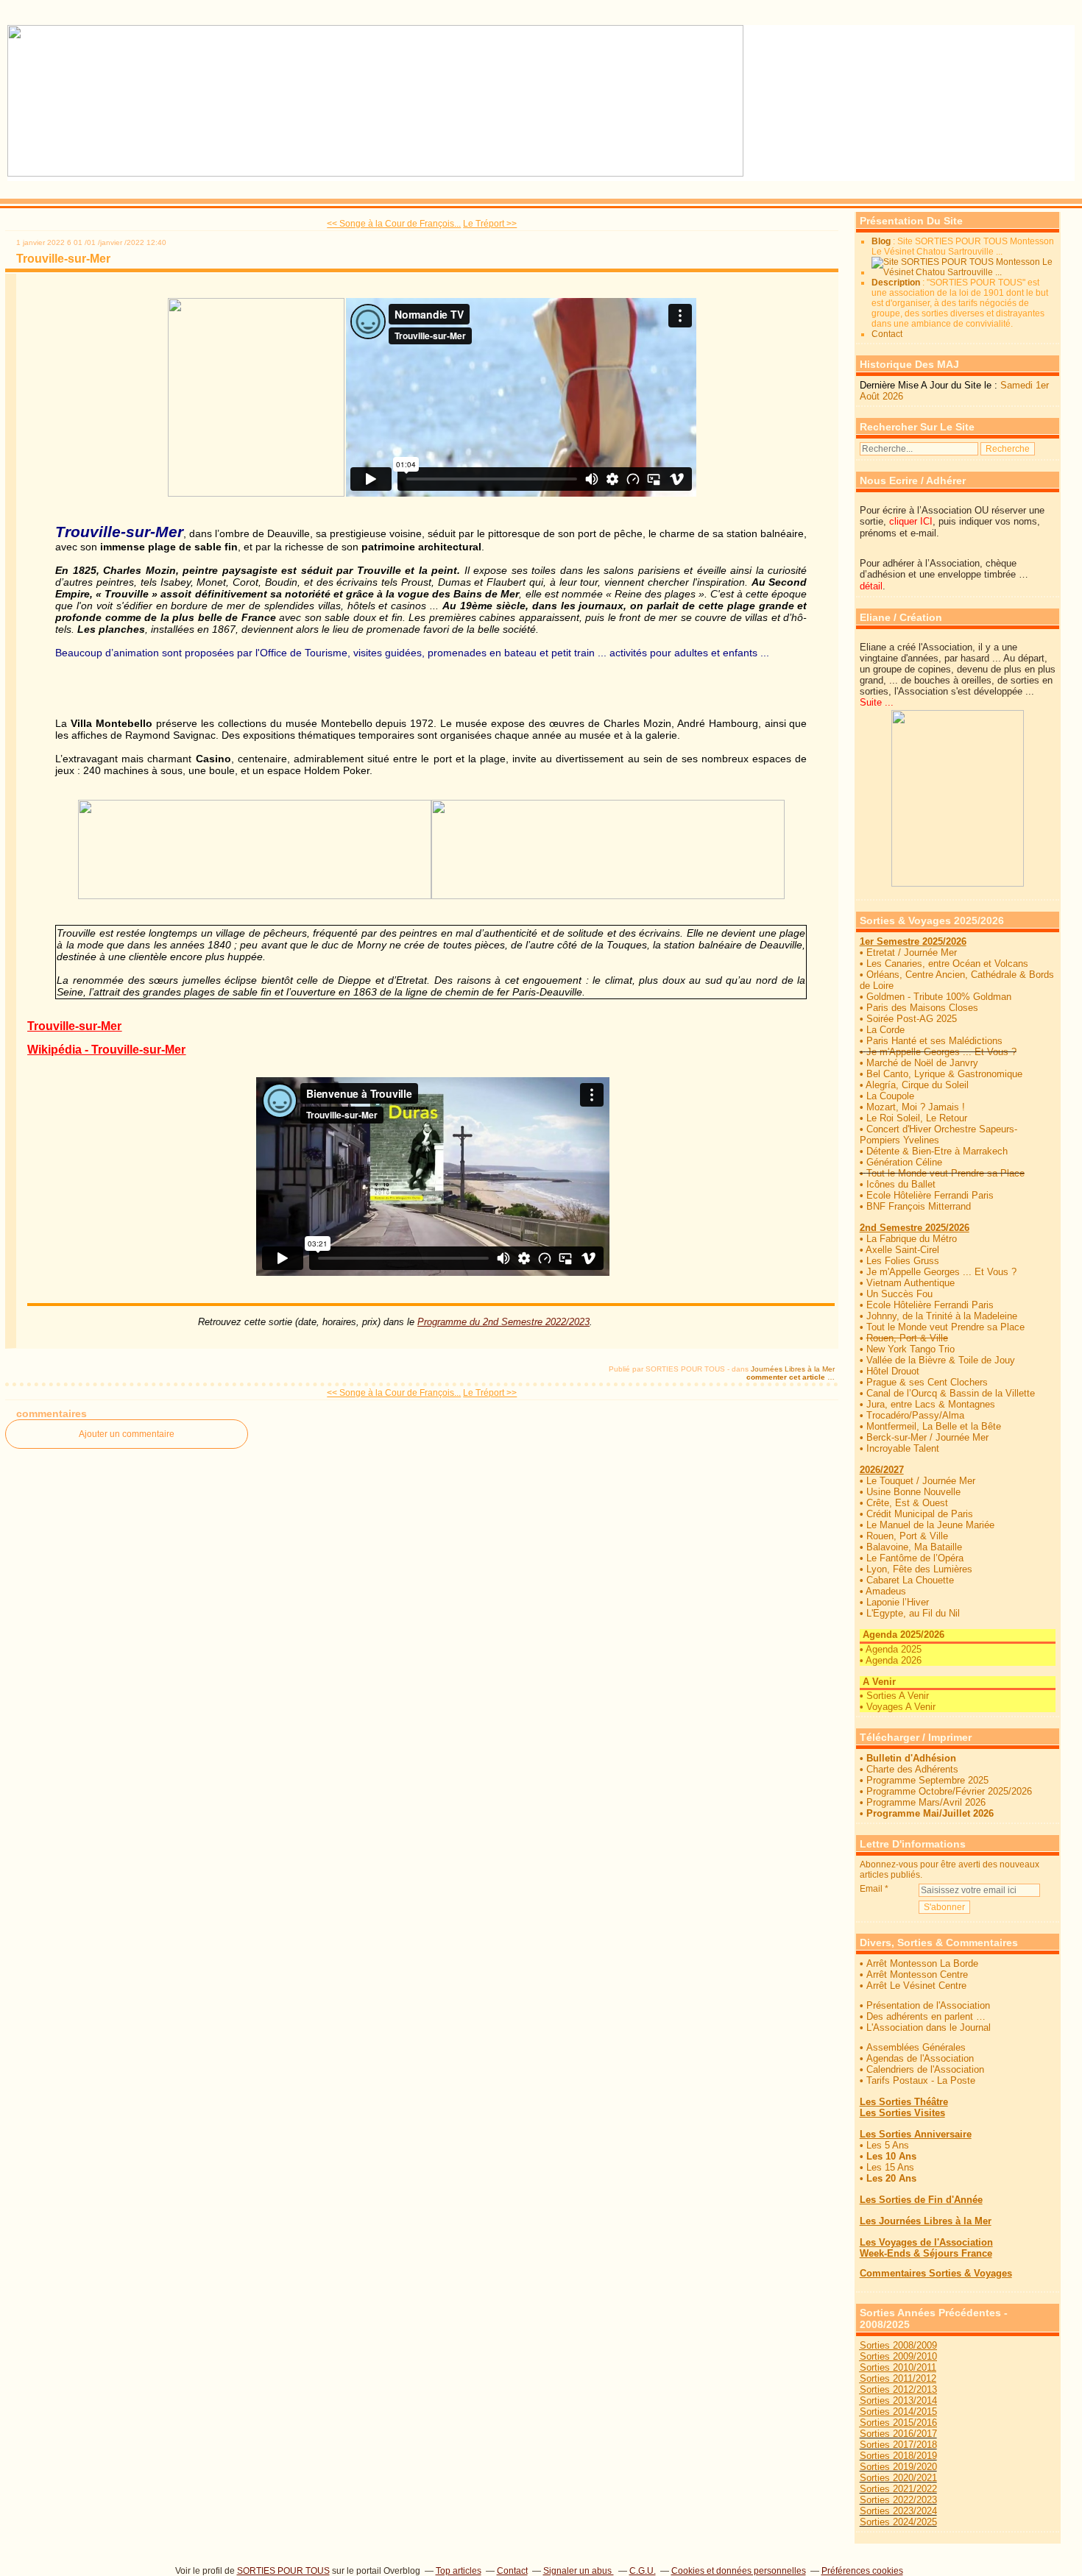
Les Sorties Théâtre (904, 2102)
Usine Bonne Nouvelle (913, 1492)
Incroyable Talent (903, 1448)
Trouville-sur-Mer (63, 259)
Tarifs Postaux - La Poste (921, 2080)
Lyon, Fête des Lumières (919, 1569)
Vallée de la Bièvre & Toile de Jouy (941, 1360)
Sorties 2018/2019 (898, 2456)
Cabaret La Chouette (910, 1580)
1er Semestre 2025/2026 (913, 941)
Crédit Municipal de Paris (920, 1514)
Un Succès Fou (899, 1294)
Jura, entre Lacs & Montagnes (931, 1404)
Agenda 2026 (894, 1660)
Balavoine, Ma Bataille (914, 1547)
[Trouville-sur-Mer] (256, 494)
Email (871, 1889)
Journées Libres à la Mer (793, 1369)
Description (897, 283)
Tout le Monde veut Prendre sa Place (945, 1173)
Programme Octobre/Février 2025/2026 (949, 1791)
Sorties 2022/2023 (898, 2500)
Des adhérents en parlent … (926, 2016)
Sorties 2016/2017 (898, 2434)
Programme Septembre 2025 (927, 1780)
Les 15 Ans (890, 2167)
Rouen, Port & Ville (907, 1536)
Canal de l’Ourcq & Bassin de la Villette (951, 1393)
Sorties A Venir (898, 1696)
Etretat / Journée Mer (912, 952)
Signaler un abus (579, 2571)
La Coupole (890, 1096)
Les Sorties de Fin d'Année (921, 2200)
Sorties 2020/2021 (898, 2478)
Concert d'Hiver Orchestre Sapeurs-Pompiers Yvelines (938, 1135)
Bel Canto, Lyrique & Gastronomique (944, 1074)
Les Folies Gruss (903, 1261)
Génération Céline (904, 1162)
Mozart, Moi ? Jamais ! (916, 1107)
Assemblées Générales (916, 2047)
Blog (881, 241)
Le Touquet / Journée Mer (921, 1481)
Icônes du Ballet (901, 1184)
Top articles (459, 2571)
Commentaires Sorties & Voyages (936, 2273)
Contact (887, 334)
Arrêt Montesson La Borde (922, 1963)
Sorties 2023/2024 (898, 2511)
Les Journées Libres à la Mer (926, 2221)
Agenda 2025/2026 (902, 1635)
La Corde (885, 1030)
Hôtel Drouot (893, 1371)
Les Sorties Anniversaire (916, 2134)
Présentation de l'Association (928, 2005)
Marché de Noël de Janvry (922, 1063)
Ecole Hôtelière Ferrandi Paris (930, 1195)
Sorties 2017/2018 (898, 2445)
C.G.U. (643, 2571)
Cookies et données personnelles (739, 2571)
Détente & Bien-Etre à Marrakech (937, 1151)
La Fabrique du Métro (912, 1239)
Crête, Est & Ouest (907, 1503)
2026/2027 (882, 1470)
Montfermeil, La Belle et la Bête (934, 1426)
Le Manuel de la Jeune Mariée (930, 1525)
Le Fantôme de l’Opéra (915, 1558)
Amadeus (886, 1591)
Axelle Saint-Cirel (902, 1250)
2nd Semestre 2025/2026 (915, 1228)
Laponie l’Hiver (898, 1602)
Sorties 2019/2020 (898, 2467)
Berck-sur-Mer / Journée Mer (927, 1437)
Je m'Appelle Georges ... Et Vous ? (941, 1052)
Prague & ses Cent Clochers (927, 1382)
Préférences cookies (862, 2571)
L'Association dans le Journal (929, 2027)
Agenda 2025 (894, 1649)
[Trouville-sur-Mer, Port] (255, 895)
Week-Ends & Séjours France (926, 2253)
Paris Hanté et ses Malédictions (934, 1041)
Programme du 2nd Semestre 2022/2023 (488, 1322)
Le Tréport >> (490, 224)
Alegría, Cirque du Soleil (917, 1085)
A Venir (878, 1682)
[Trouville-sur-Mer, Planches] (608, 895)
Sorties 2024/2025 (898, 2522)
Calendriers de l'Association (925, 2069)
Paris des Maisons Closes (922, 1008)
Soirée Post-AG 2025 (912, 1019)
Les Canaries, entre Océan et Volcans (947, 964)
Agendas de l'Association (920, 2058)
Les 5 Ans (888, 2145)
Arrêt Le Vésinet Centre (916, 1986)
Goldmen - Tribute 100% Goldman (939, 997)
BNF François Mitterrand (919, 1206)
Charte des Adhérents (912, 1769)
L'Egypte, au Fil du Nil (913, 1613)
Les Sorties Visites (902, 2113)
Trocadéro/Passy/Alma (915, 1415)
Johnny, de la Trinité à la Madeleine (942, 1316)
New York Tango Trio (910, 1349)
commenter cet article (787, 1377)
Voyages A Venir (901, 1707)
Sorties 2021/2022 (898, 2489)
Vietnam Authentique (910, 1283)
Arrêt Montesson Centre (917, 1974)
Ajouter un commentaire (127, 1434)
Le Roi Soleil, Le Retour (917, 1118)
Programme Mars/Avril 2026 (926, 1802)
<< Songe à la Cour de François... (394, 224)
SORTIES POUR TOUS (283, 2571)
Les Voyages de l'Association (926, 2242)
